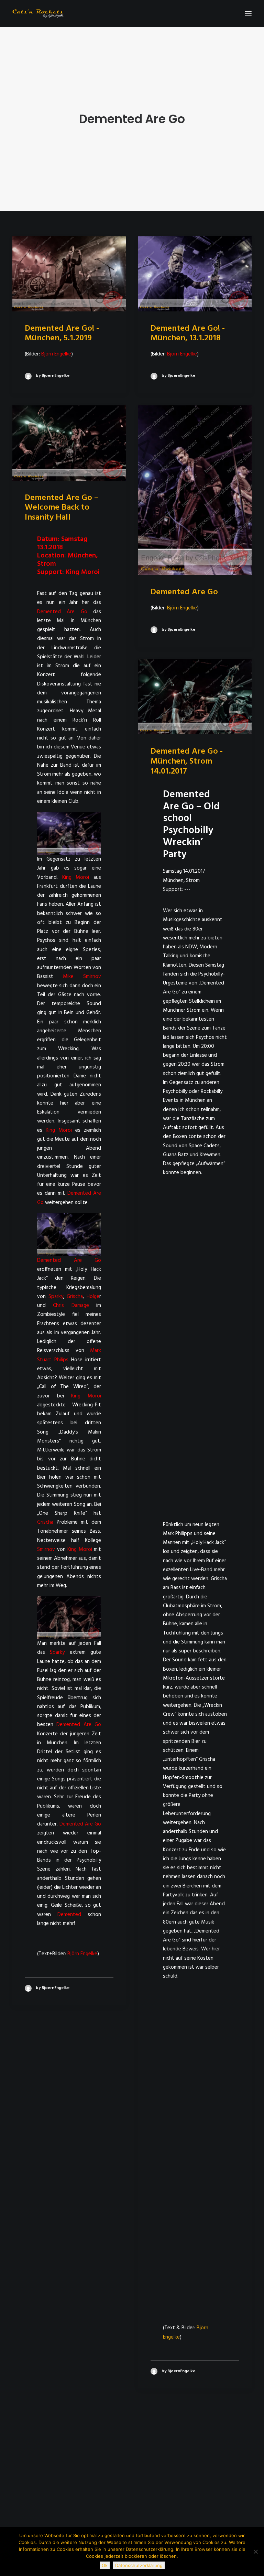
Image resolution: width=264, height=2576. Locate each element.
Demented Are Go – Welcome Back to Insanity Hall (62, 508)
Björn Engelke (182, 608)
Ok (105, 2565)
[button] (248, 14)
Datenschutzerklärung (139, 2565)
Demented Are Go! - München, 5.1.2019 (62, 334)
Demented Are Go (184, 592)
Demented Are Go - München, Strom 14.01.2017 (187, 762)
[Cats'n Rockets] (38, 14)
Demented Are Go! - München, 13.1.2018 (188, 334)
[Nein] (255, 2552)
